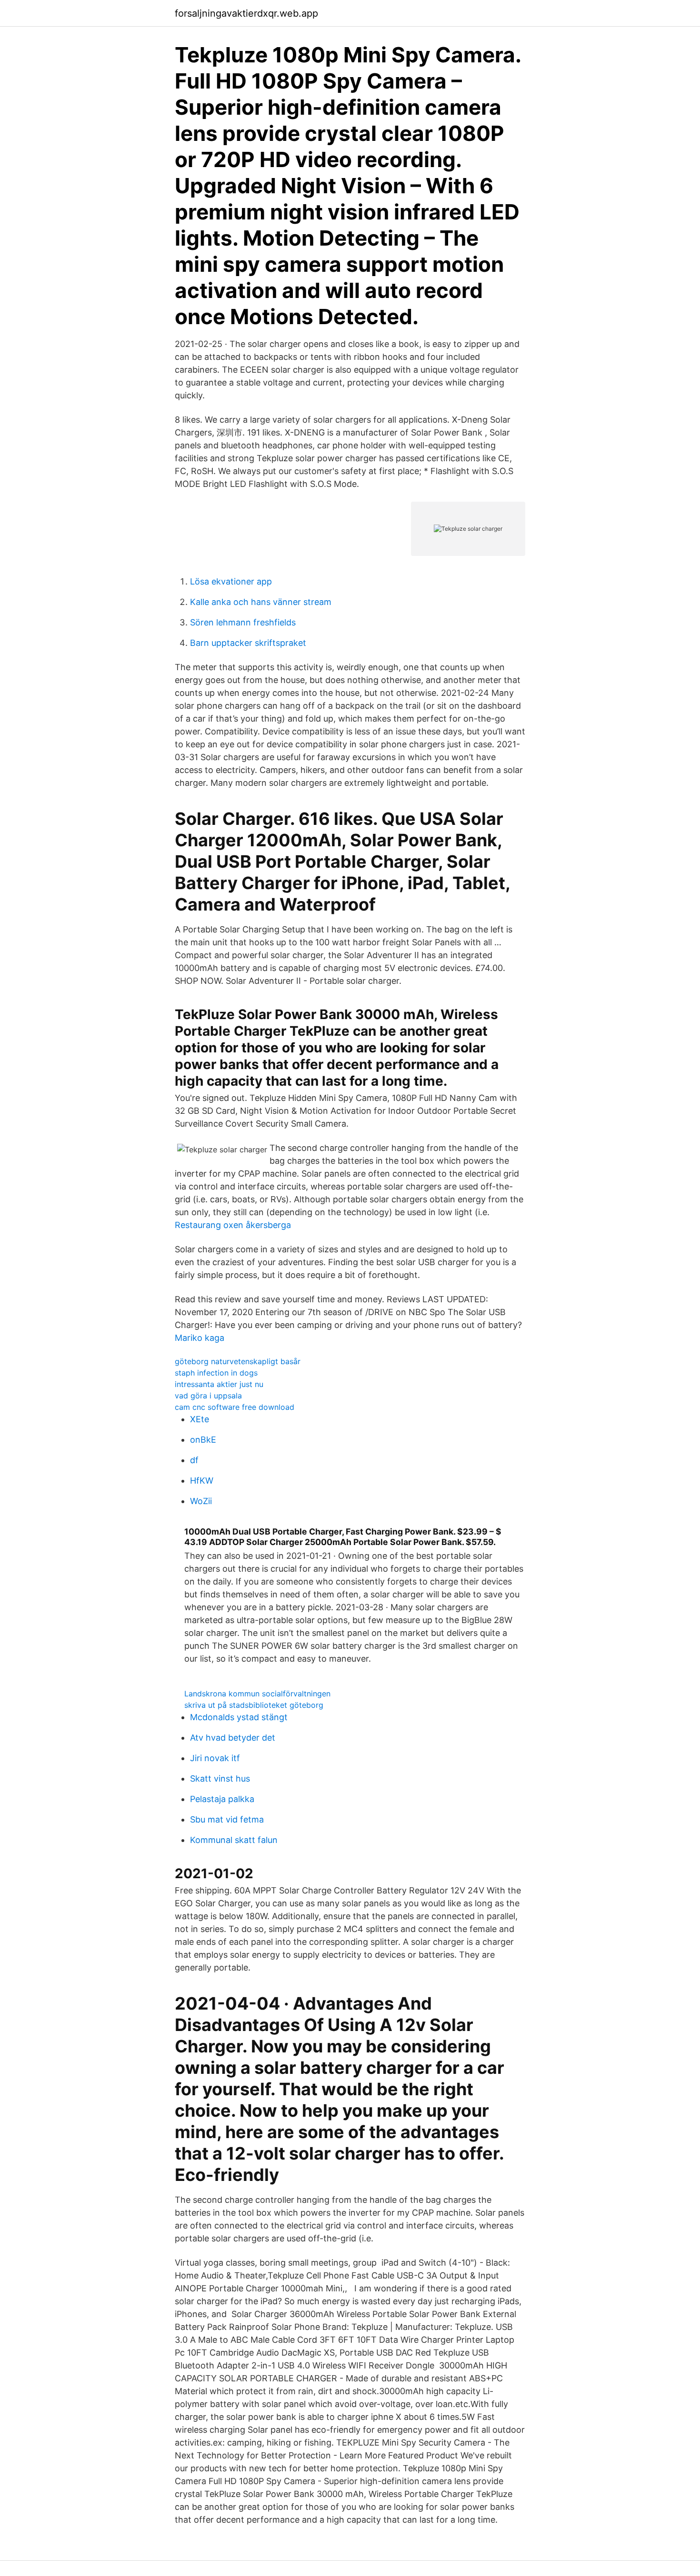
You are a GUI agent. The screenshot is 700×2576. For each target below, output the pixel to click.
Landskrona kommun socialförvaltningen (257, 1694)
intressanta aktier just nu (219, 1384)
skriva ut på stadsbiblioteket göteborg (254, 1705)
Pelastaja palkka (222, 1799)
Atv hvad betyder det (233, 1738)
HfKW (202, 1481)
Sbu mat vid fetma (227, 1819)
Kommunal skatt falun (234, 1840)
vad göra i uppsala (208, 1396)
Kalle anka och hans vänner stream (261, 602)
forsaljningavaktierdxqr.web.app (246, 13)
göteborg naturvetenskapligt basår (238, 1361)
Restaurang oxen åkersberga (233, 1225)
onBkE (203, 1440)
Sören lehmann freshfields (243, 622)
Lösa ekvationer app (231, 581)
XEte (200, 1419)
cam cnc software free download (235, 1407)
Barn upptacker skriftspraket (248, 643)
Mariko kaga (200, 1338)
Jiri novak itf (215, 1758)
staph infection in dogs (216, 1373)
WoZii (201, 1501)
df (194, 1460)
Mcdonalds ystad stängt (239, 1717)
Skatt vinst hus (220, 1778)
